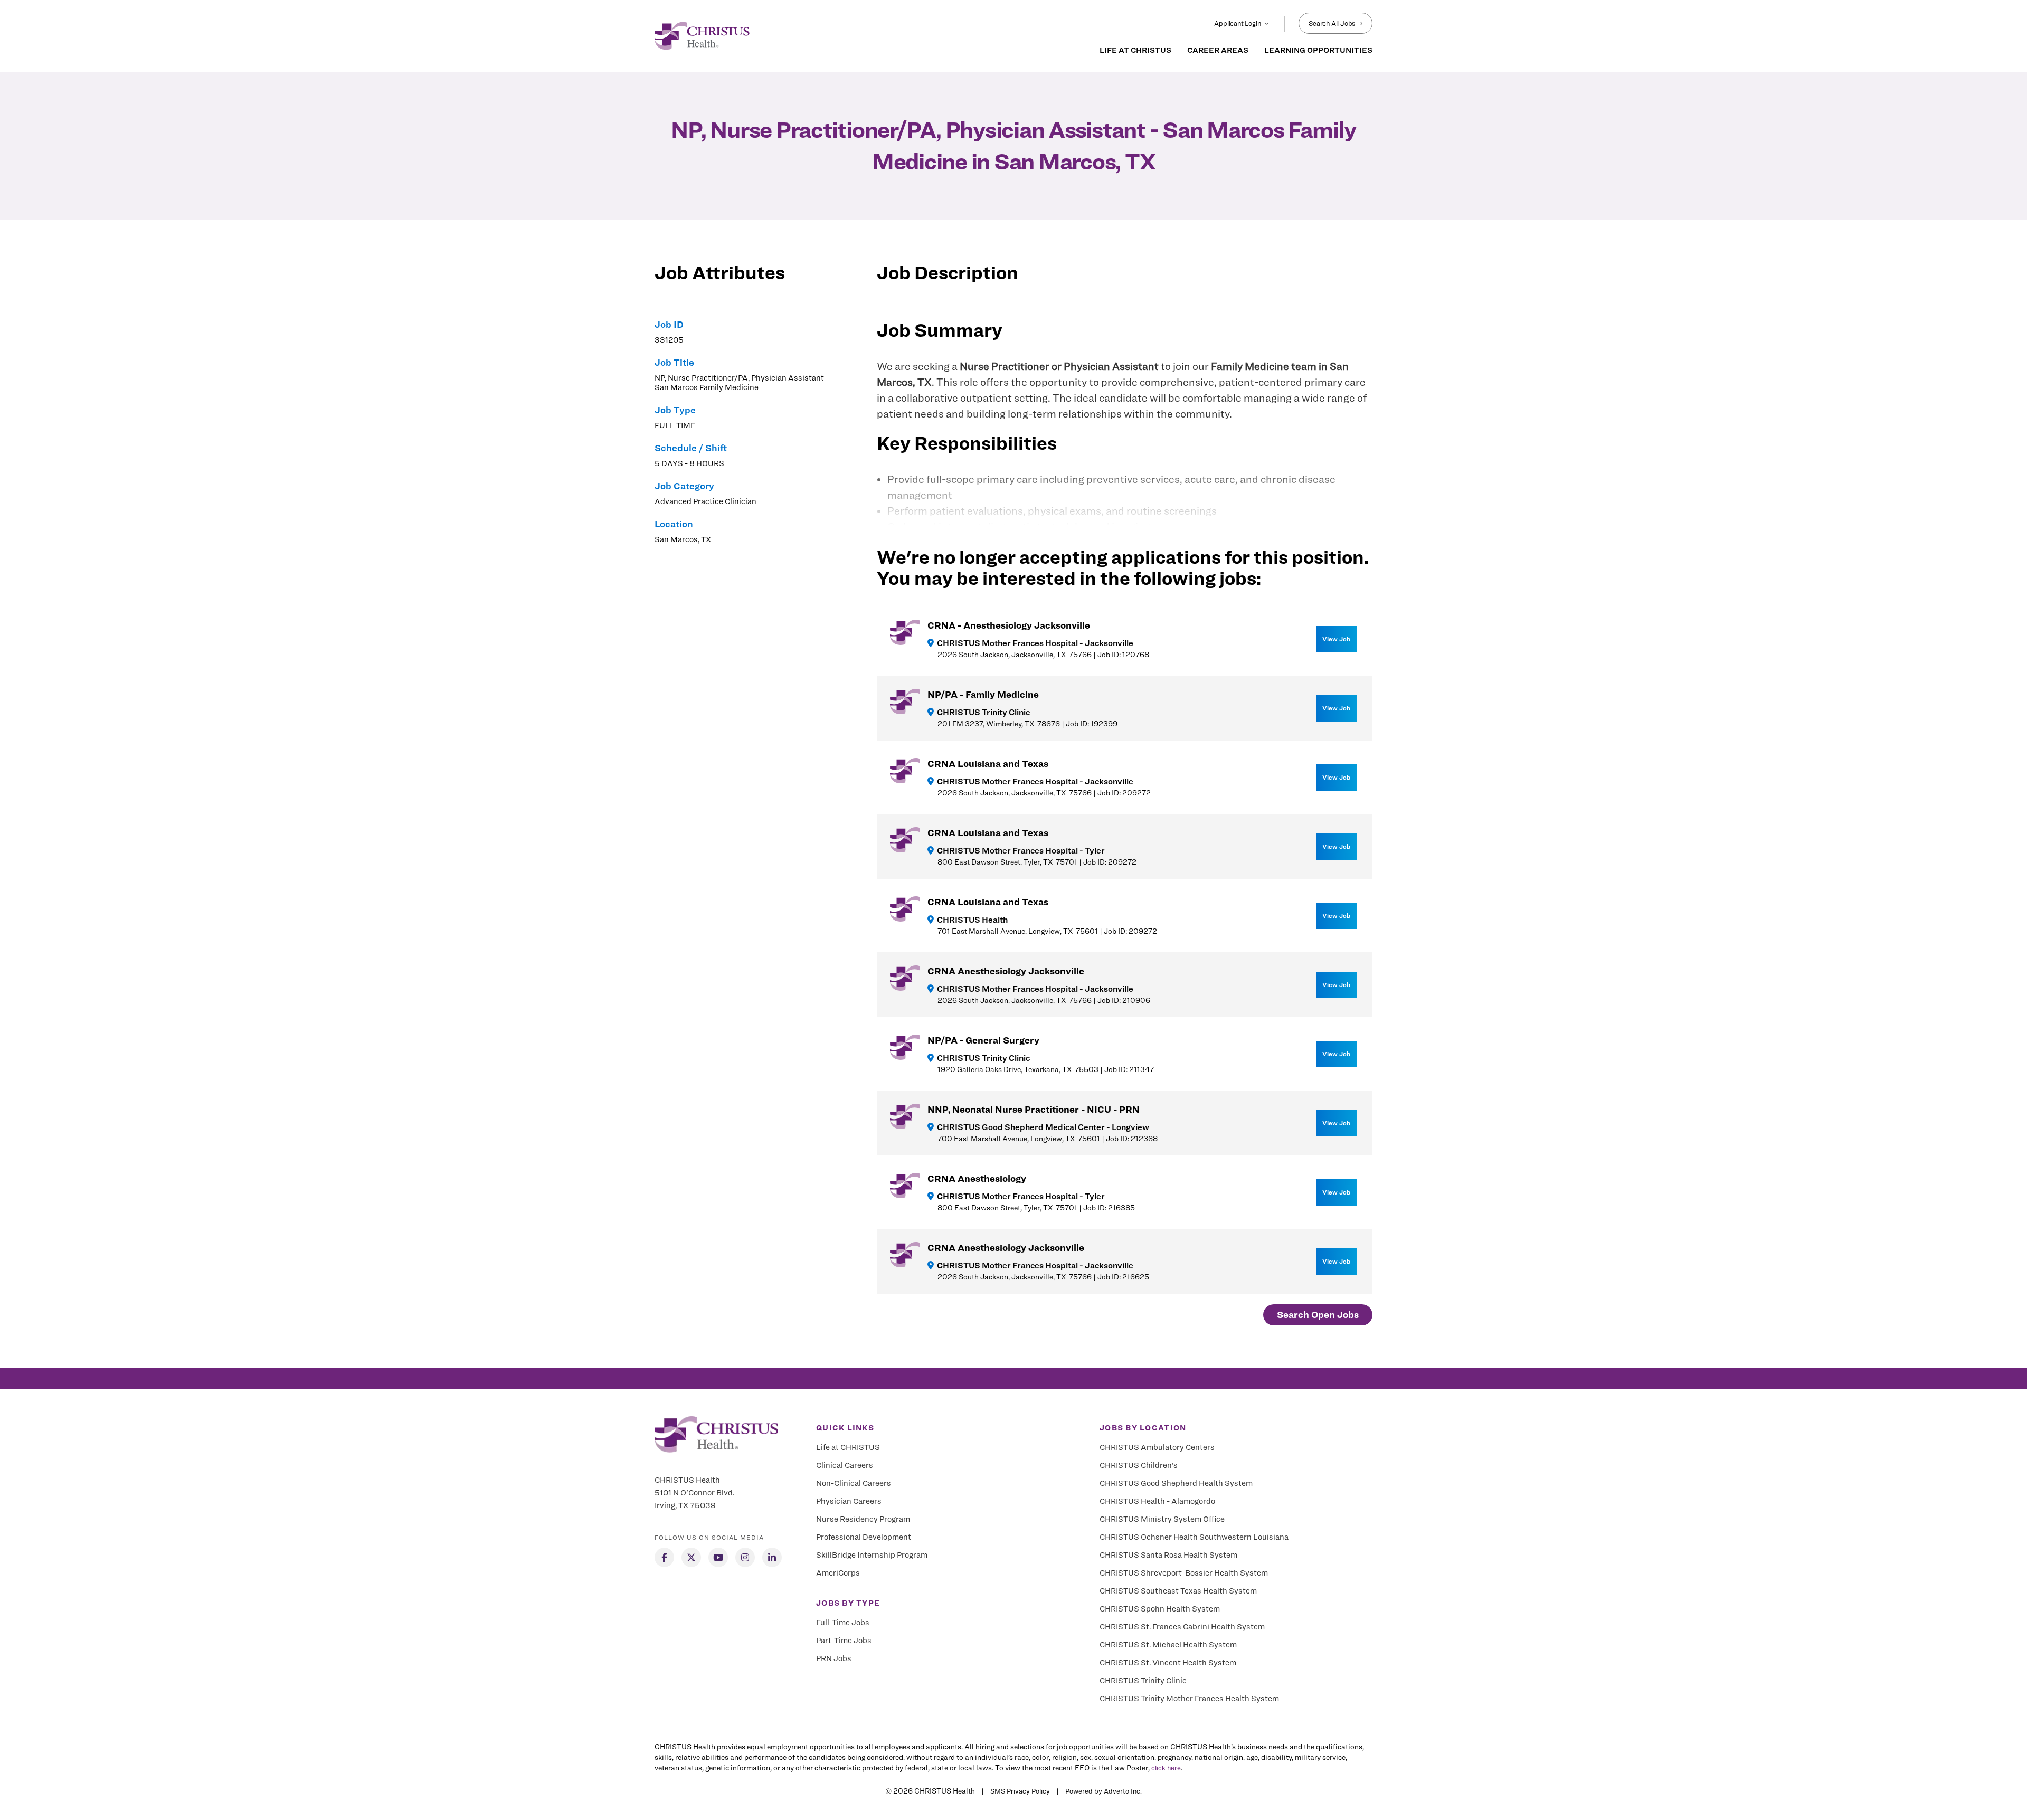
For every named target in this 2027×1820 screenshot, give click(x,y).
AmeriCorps (838, 1573)
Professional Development (864, 1537)
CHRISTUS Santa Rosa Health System (1168, 1555)
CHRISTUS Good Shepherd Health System (1176, 1483)
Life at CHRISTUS (848, 1447)
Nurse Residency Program (863, 1519)
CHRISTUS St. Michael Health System (1168, 1645)
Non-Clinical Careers (854, 1483)
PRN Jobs (834, 1658)
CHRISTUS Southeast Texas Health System (1178, 1591)
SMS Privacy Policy (1020, 1791)
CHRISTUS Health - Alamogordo (1157, 1501)
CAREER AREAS (1218, 50)
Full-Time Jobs (843, 1623)
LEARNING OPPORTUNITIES (1318, 50)
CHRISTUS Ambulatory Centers (1157, 1447)
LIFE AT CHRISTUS (1135, 50)
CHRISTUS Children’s (1139, 1465)
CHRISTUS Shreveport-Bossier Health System (1184, 1573)
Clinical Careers (845, 1465)
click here (1166, 1768)
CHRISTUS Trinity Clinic (1143, 1681)
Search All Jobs (1332, 23)
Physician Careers (849, 1501)
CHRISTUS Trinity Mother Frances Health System (1189, 1699)
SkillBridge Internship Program (872, 1555)
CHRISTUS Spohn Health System (1160, 1609)
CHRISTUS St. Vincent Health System (1168, 1663)
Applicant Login (1237, 23)
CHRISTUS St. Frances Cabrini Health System (1182, 1627)
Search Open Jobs (1318, 1315)
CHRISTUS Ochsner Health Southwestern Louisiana (1194, 1537)
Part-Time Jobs (844, 1641)
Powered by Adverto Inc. (1104, 1791)
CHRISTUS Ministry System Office (1162, 1519)
